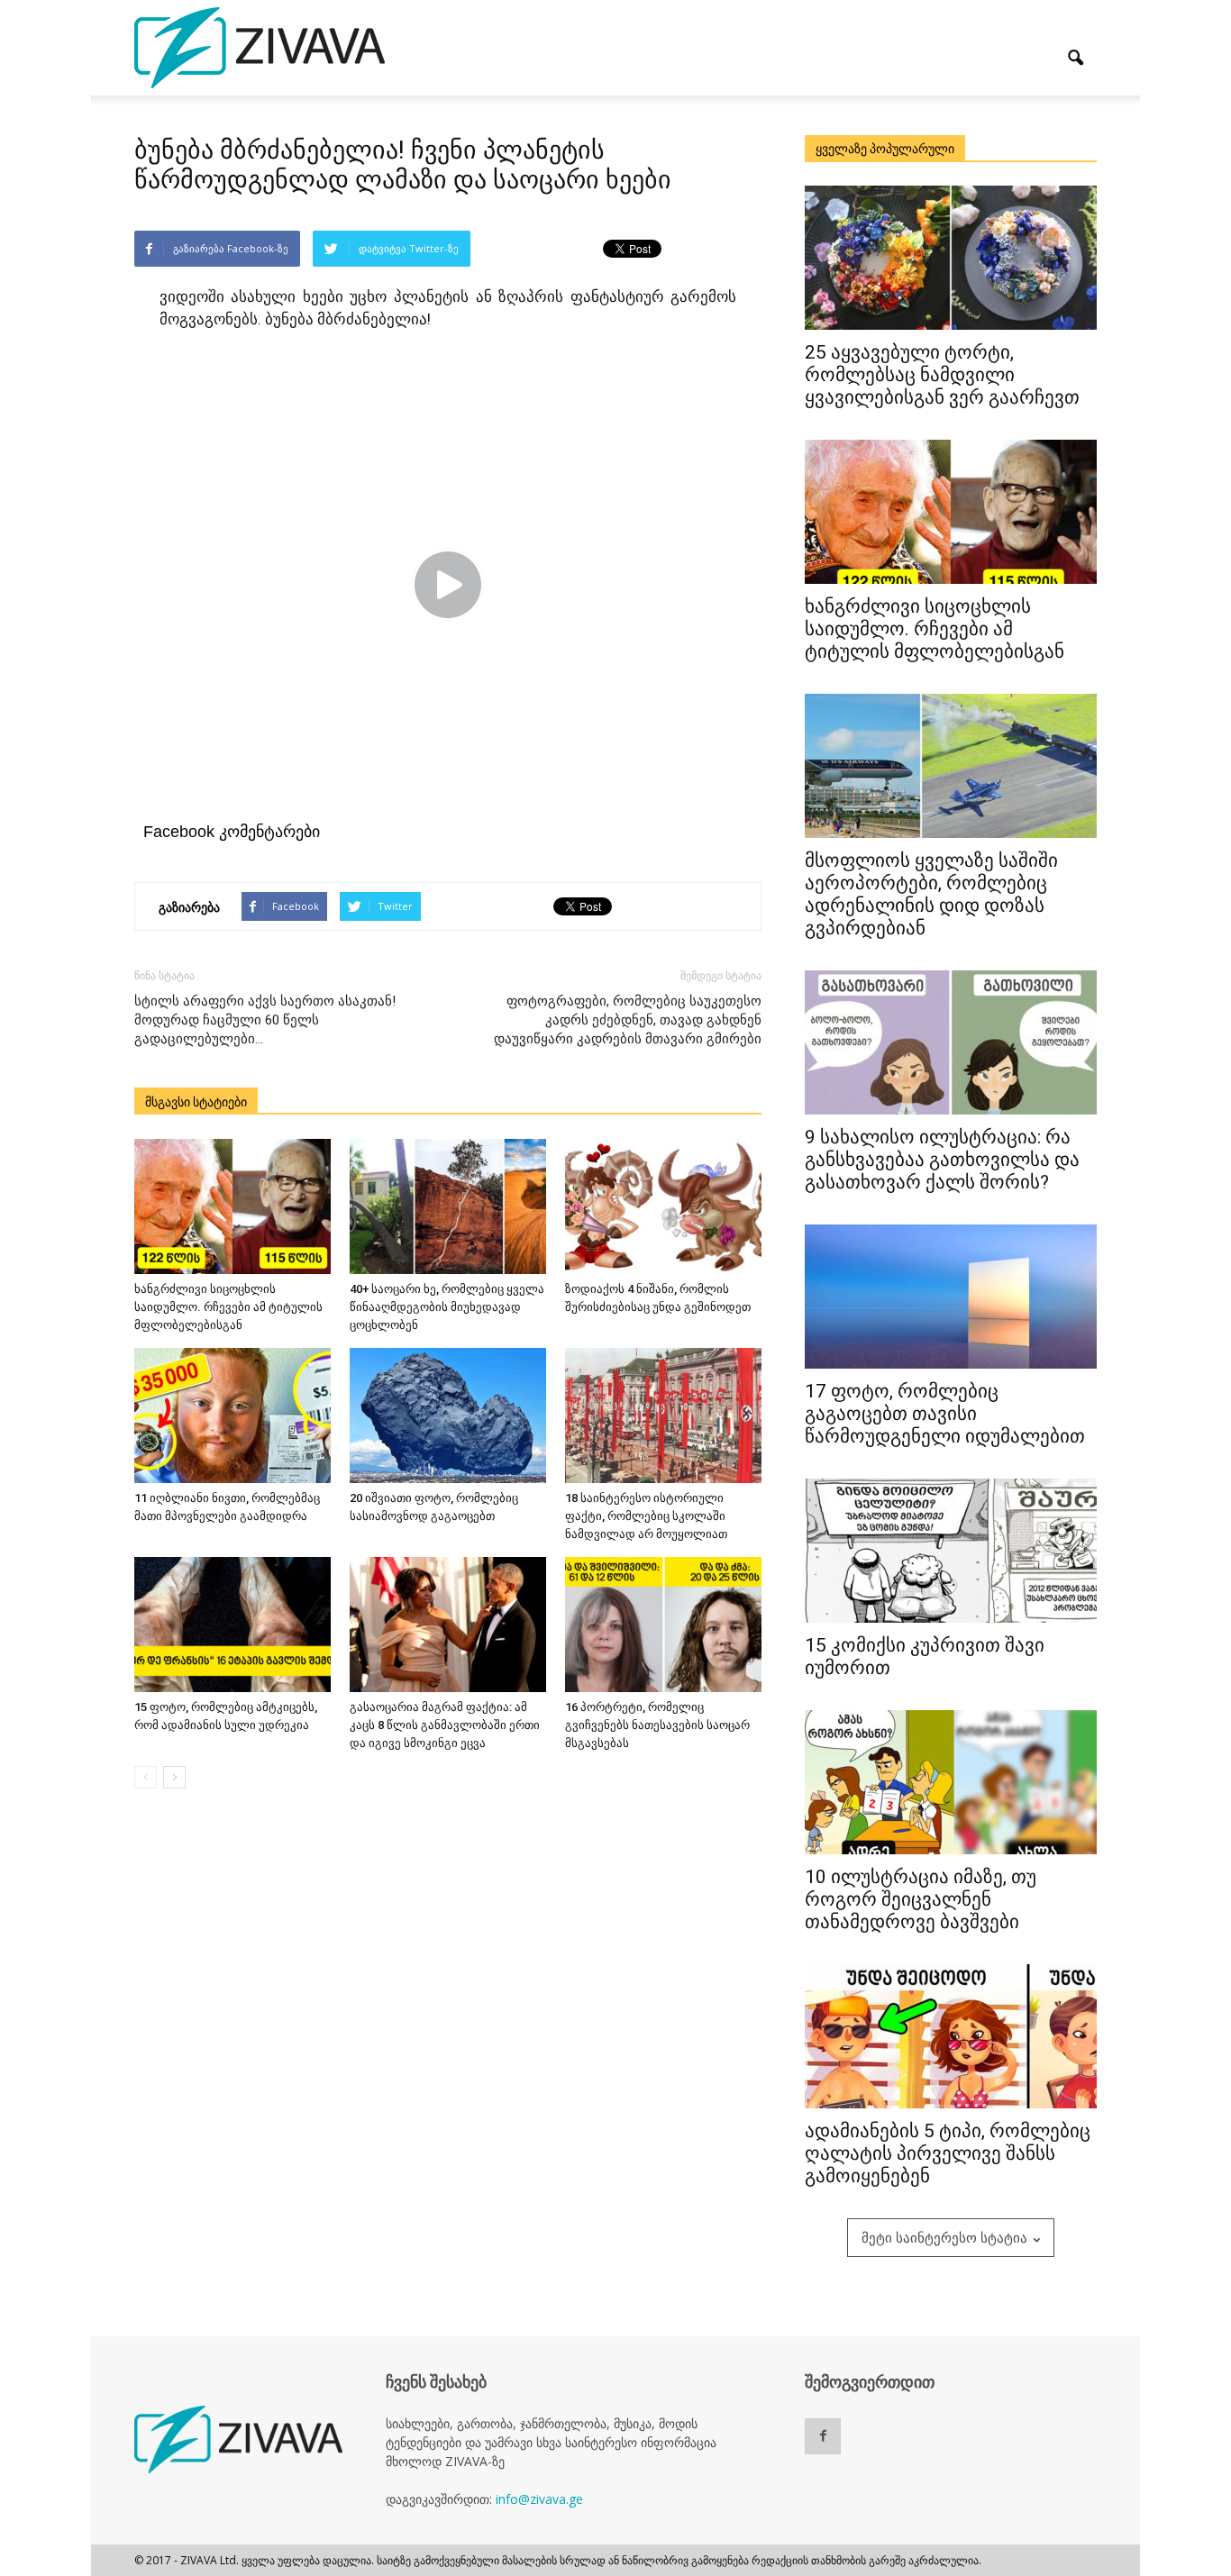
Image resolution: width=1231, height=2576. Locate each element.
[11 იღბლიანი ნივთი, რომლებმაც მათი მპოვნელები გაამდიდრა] (233, 1415)
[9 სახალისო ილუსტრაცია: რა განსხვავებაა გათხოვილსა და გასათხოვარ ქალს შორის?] (951, 1042)
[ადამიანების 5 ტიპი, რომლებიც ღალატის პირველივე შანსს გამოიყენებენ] (951, 2036)
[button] (1075, 59)
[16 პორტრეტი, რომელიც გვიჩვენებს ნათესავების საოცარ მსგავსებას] (663, 1625)
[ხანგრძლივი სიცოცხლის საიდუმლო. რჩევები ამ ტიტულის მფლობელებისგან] (233, 1206)
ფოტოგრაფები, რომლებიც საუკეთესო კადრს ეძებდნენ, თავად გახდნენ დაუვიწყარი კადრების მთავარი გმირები (628, 1020)
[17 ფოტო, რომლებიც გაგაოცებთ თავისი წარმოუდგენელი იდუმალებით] (951, 1297)
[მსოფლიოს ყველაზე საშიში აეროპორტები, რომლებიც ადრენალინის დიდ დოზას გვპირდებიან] (951, 766)
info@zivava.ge (539, 2499)
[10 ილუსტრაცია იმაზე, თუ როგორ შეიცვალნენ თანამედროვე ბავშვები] (951, 1782)
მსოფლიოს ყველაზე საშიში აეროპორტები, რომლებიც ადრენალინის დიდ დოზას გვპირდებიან (931, 894)
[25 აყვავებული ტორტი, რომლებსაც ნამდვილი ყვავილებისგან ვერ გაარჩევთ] (951, 258)
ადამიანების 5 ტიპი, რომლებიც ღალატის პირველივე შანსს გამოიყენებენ (948, 2153)
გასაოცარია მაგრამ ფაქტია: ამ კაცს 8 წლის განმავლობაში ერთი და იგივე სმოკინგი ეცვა (445, 1725)
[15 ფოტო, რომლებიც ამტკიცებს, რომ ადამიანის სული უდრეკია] (233, 1625)
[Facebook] (823, 2436)
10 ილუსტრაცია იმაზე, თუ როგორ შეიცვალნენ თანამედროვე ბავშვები (921, 1899)
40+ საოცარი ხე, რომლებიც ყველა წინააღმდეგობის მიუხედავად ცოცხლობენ (447, 1307)
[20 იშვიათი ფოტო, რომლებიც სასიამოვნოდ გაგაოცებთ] (448, 1415)
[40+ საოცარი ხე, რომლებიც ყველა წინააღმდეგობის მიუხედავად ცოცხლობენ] (448, 1206)
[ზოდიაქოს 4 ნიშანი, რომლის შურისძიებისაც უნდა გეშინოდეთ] (663, 1206)
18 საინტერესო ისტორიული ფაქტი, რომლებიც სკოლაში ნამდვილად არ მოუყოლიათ (646, 1516)
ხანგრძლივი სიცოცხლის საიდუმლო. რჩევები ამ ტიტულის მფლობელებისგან (228, 1307)
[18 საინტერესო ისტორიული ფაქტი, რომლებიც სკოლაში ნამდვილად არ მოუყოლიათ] (663, 1415)
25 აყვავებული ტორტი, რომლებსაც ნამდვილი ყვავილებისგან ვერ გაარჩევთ (942, 375)
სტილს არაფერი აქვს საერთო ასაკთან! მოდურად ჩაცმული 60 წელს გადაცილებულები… (265, 1020)
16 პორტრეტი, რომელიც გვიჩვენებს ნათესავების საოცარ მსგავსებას (657, 1725)
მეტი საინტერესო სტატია (944, 2237)
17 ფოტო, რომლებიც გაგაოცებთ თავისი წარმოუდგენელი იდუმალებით (945, 1414)
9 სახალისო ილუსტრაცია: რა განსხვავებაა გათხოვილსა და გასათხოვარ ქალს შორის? (942, 1160)
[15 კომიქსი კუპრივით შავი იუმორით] (951, 1551)
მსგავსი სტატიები (196, 1102)
